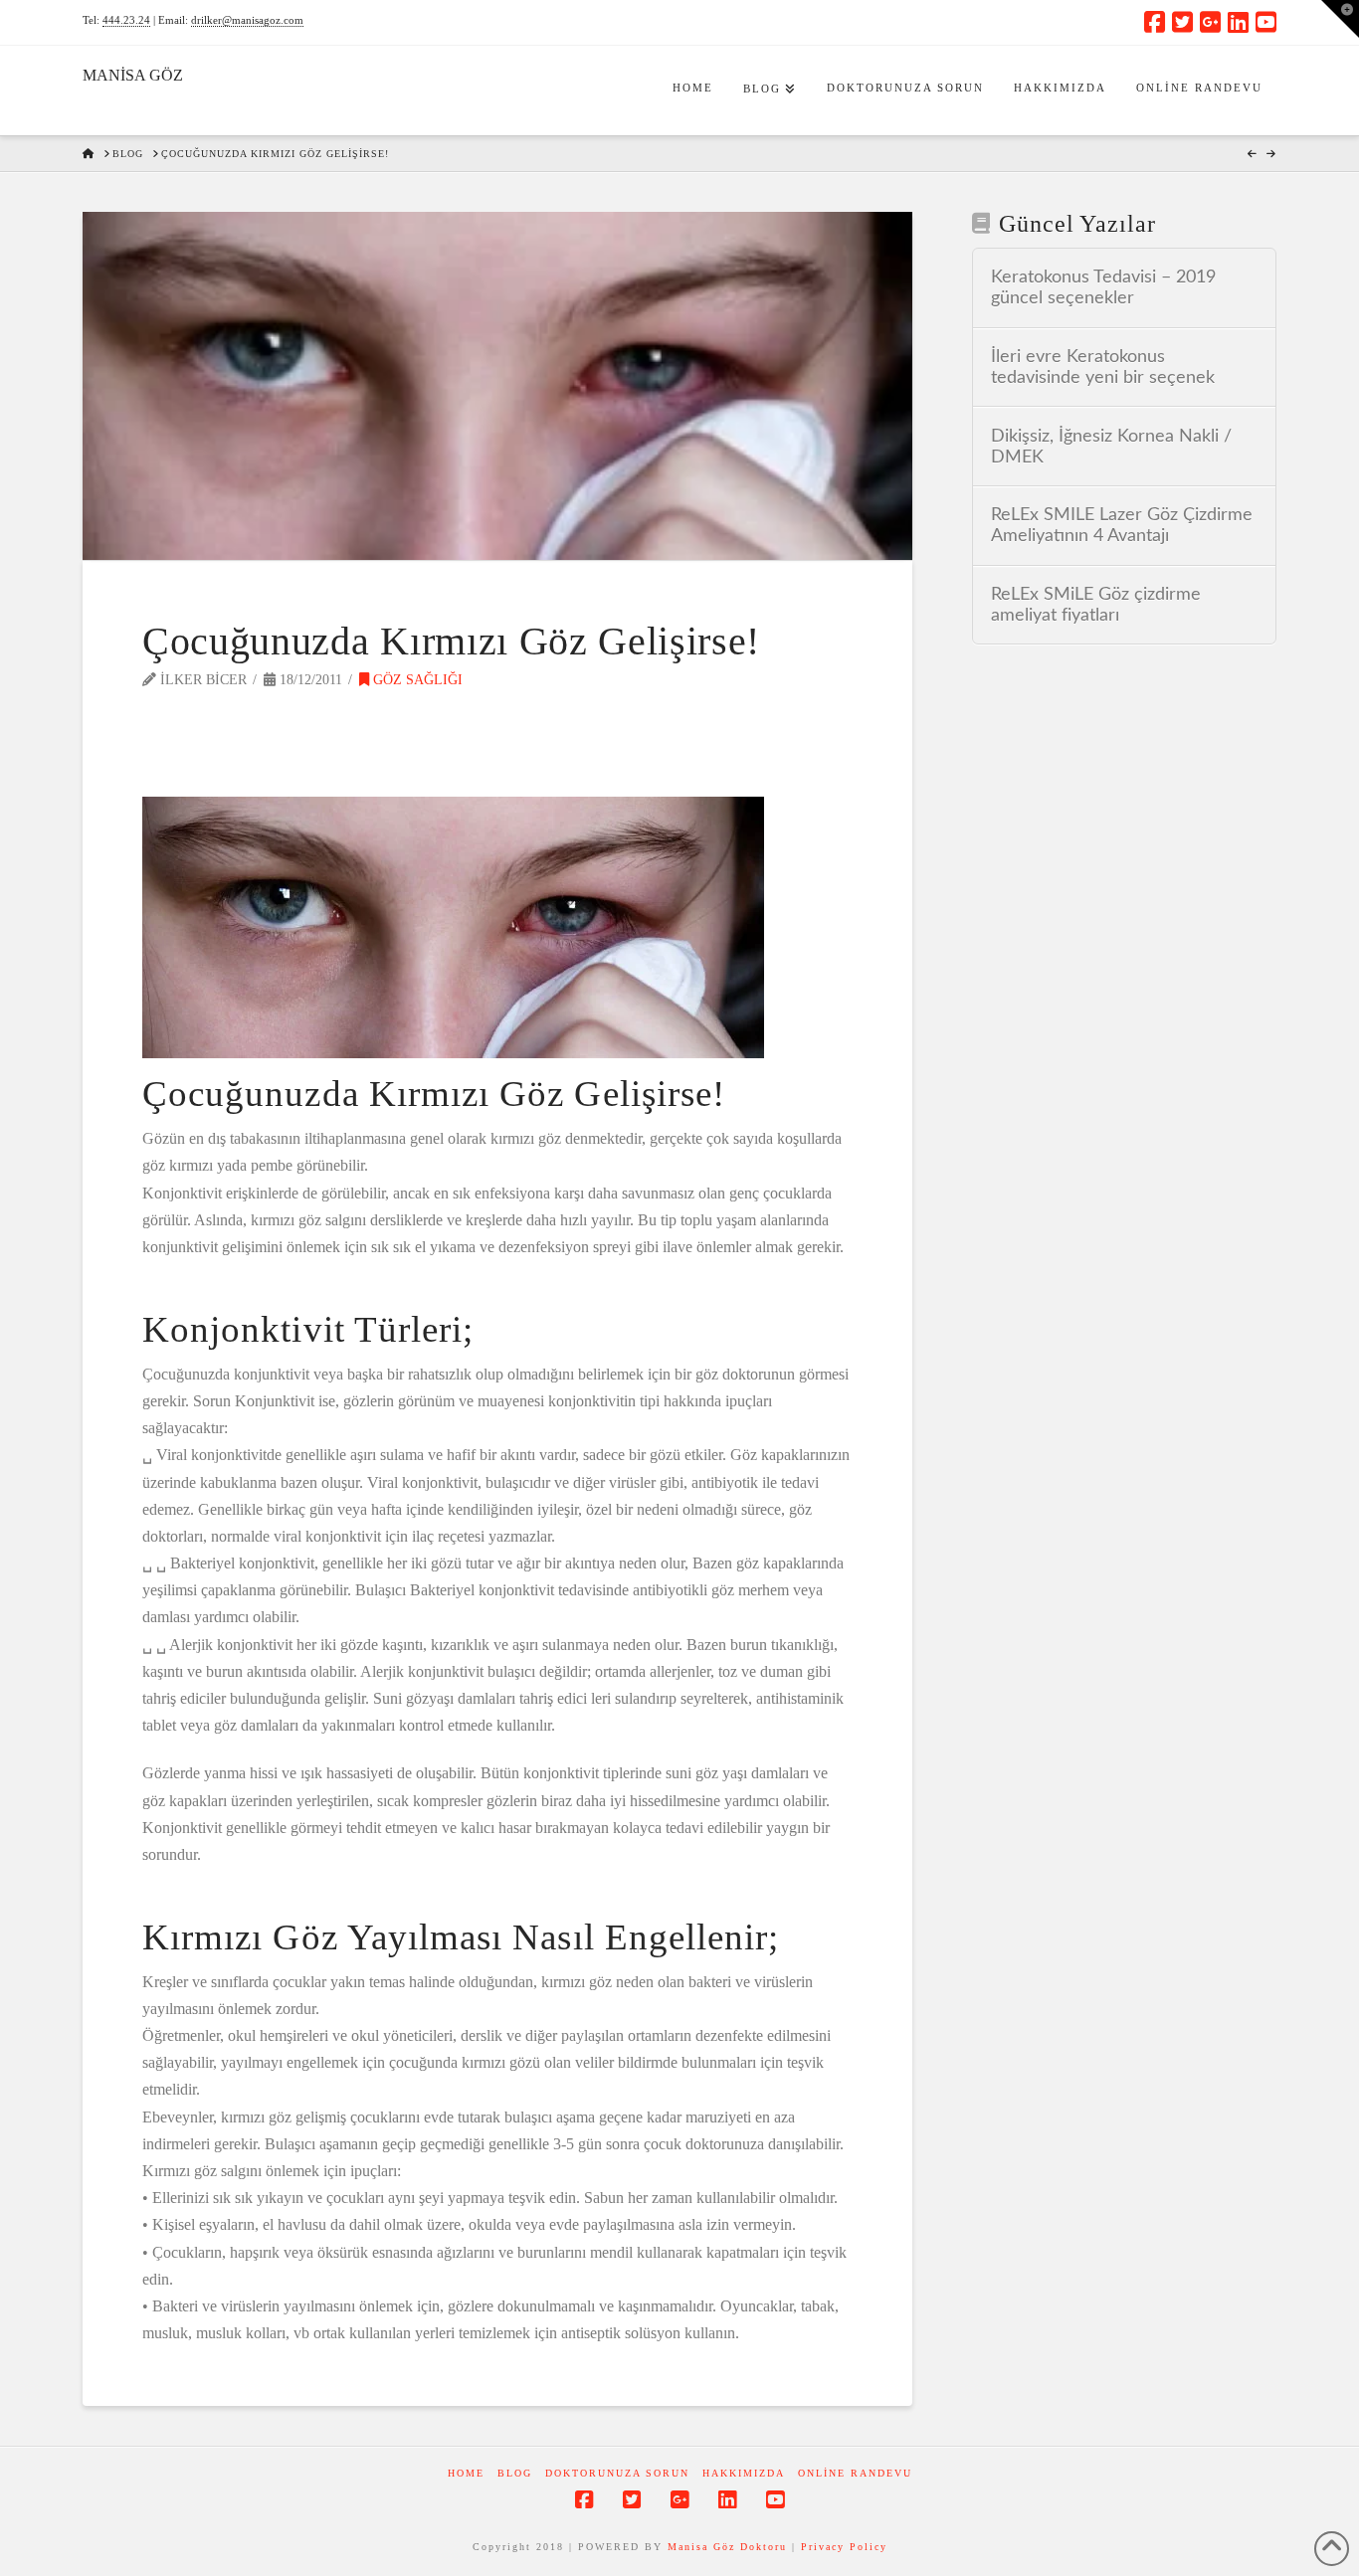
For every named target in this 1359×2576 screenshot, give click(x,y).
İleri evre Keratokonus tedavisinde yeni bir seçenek (1103, 367)
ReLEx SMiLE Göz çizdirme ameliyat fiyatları (1096, 605)
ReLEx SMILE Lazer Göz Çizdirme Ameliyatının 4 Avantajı (1122, 525)
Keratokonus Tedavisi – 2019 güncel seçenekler (1103, 287)
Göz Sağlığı (416, 680)
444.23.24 (126, 20)
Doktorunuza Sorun (617, 2473)
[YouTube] (1266, 22)
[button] (1340, 19)
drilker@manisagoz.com (247, 20)
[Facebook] (1155, 22)
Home (466, 2473)
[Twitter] (1182, 22)
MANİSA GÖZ (133, 76)
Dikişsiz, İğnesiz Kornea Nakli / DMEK (1111, 447)
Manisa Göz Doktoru (727, 2547)
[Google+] (1210, 22)
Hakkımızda (744, 2473)
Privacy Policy (844, 2547)
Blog (515, 2473)
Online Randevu (855, 2473)
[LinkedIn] (1238, 22)
